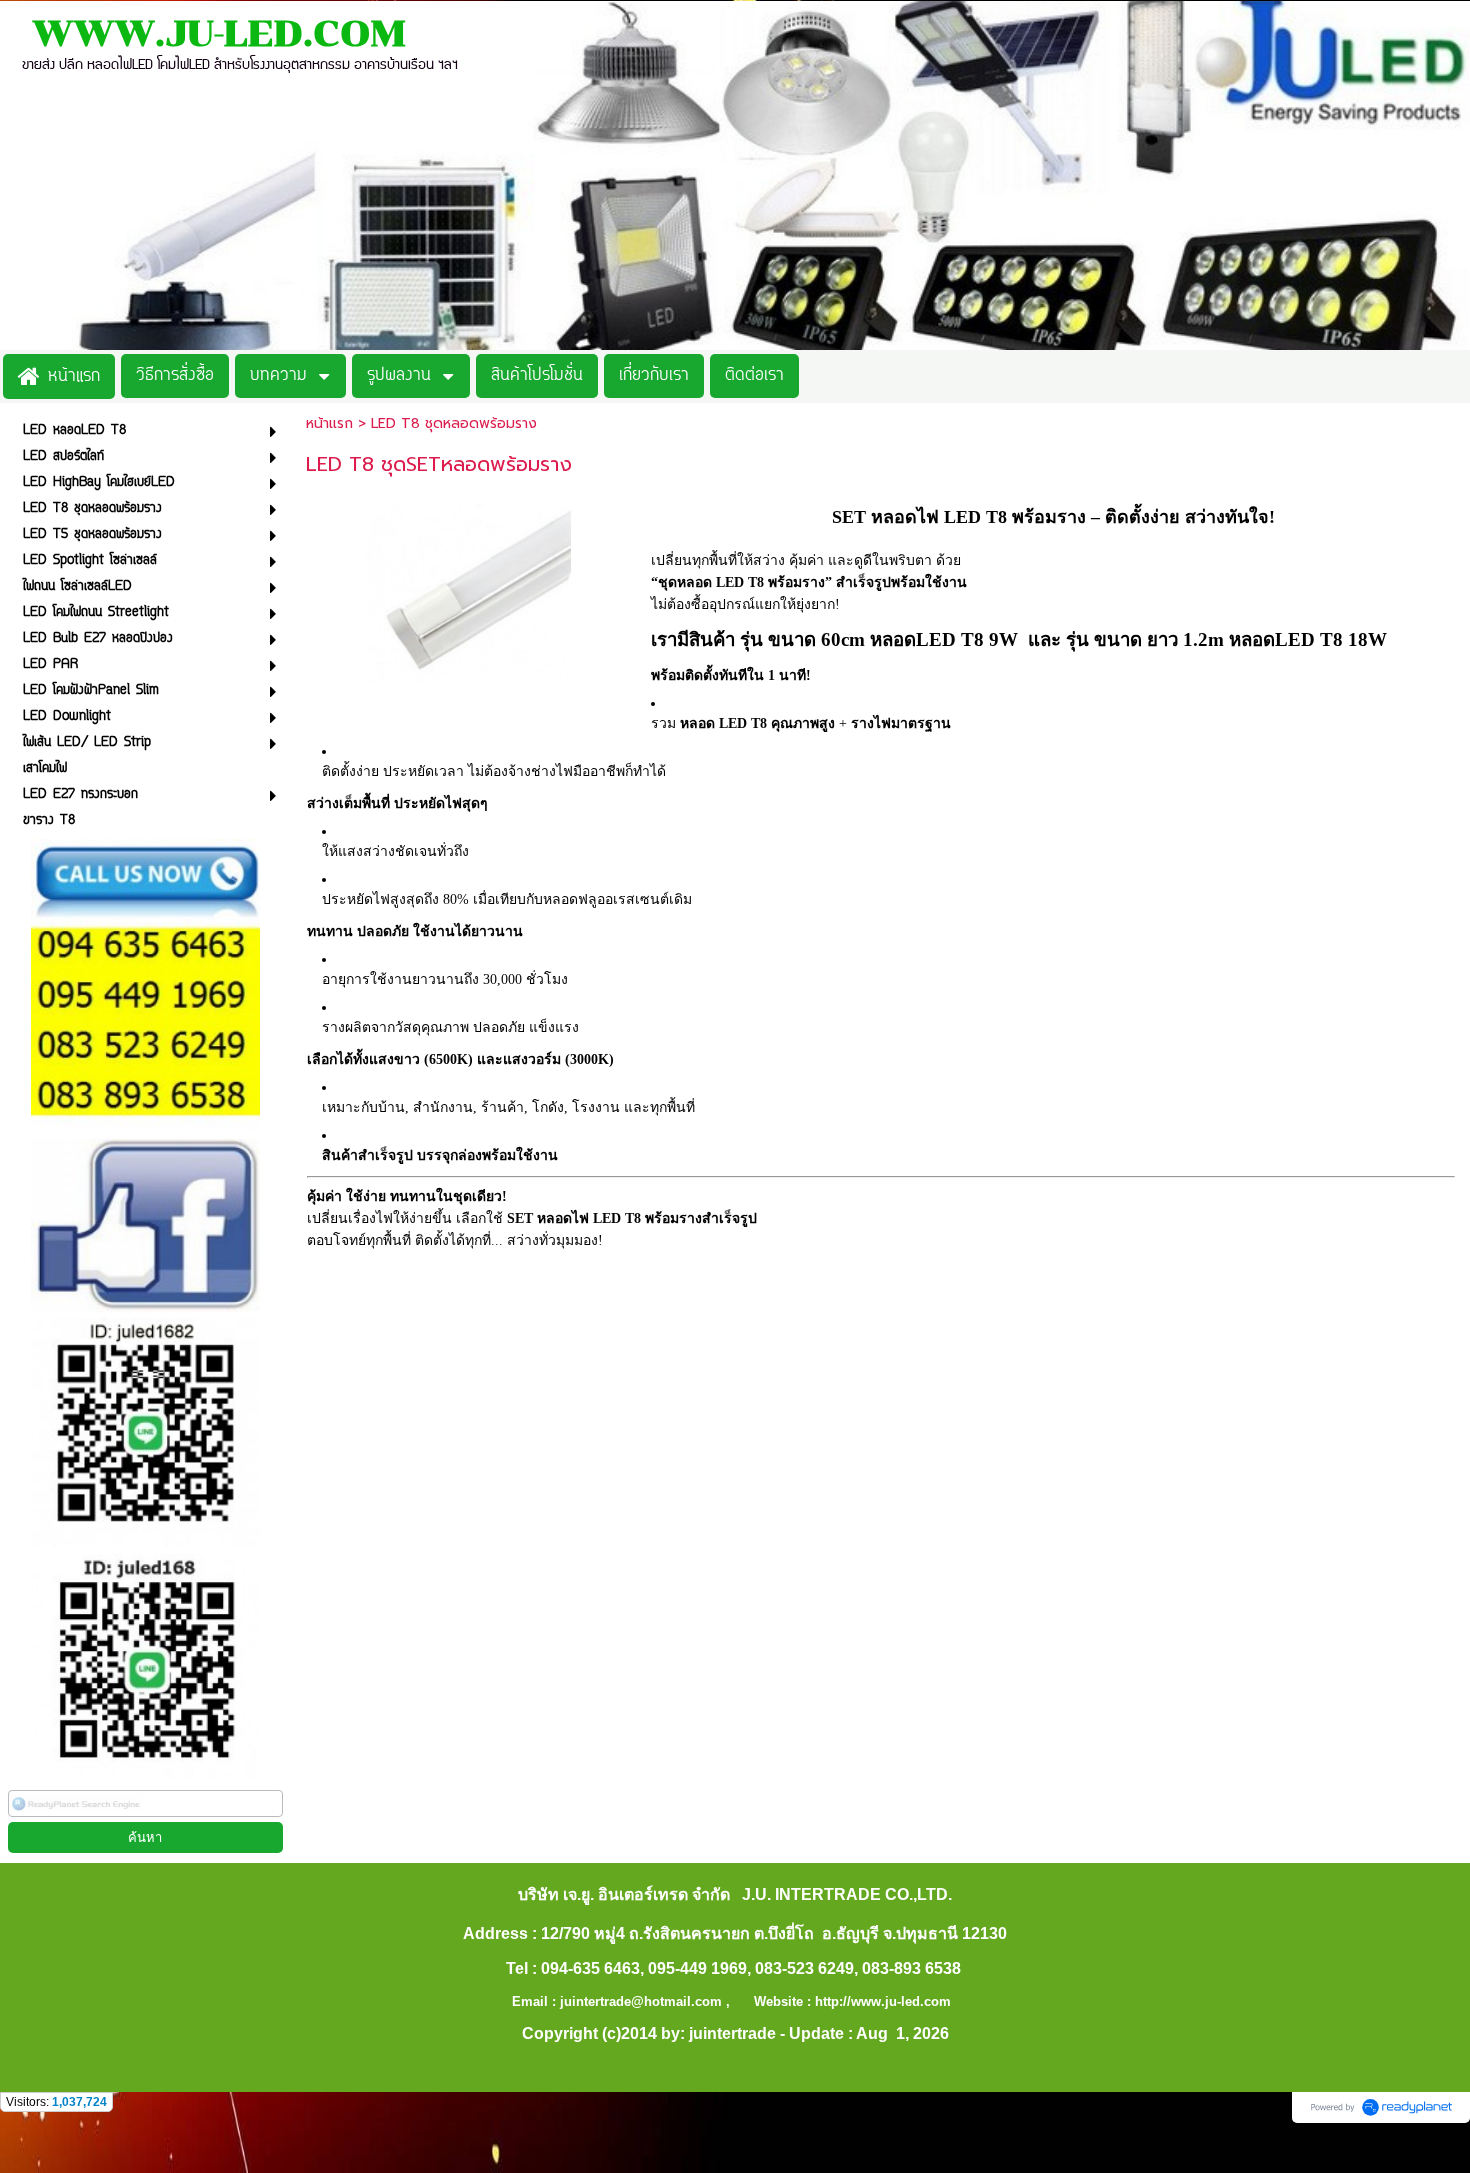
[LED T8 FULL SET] (468, 590)
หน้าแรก (329, 423)
